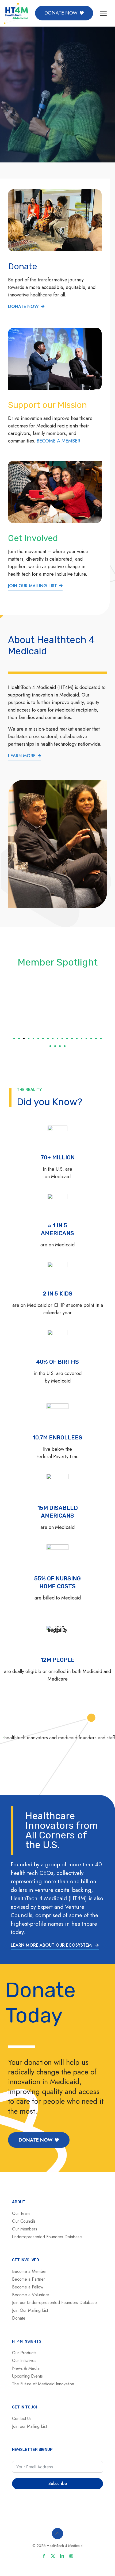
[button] (14, 1039)
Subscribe (58, 2484)
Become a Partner (28, 2279)
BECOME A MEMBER (58, 441)
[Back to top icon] (57, 2534)
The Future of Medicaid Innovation (43, 2384)
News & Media (26, 2368)
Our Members (25, 2229)
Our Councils (24, 2221)
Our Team (21, 2213)
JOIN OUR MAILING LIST (32, 586)
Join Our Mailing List (30, 2310)
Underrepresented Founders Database (47, 2237)
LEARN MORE (22, 756)
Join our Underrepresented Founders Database (54, 2303)
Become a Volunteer (31, 2295)
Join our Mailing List (29, 2426)
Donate (19, 2318)
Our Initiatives (24, 2361)
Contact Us (22, 2419)
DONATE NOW (23, 306)
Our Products (24, 2353)
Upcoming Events (27, 2376)
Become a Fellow (28, 2287)
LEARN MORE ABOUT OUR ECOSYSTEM (52, 1945)
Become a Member (29, 2271)
